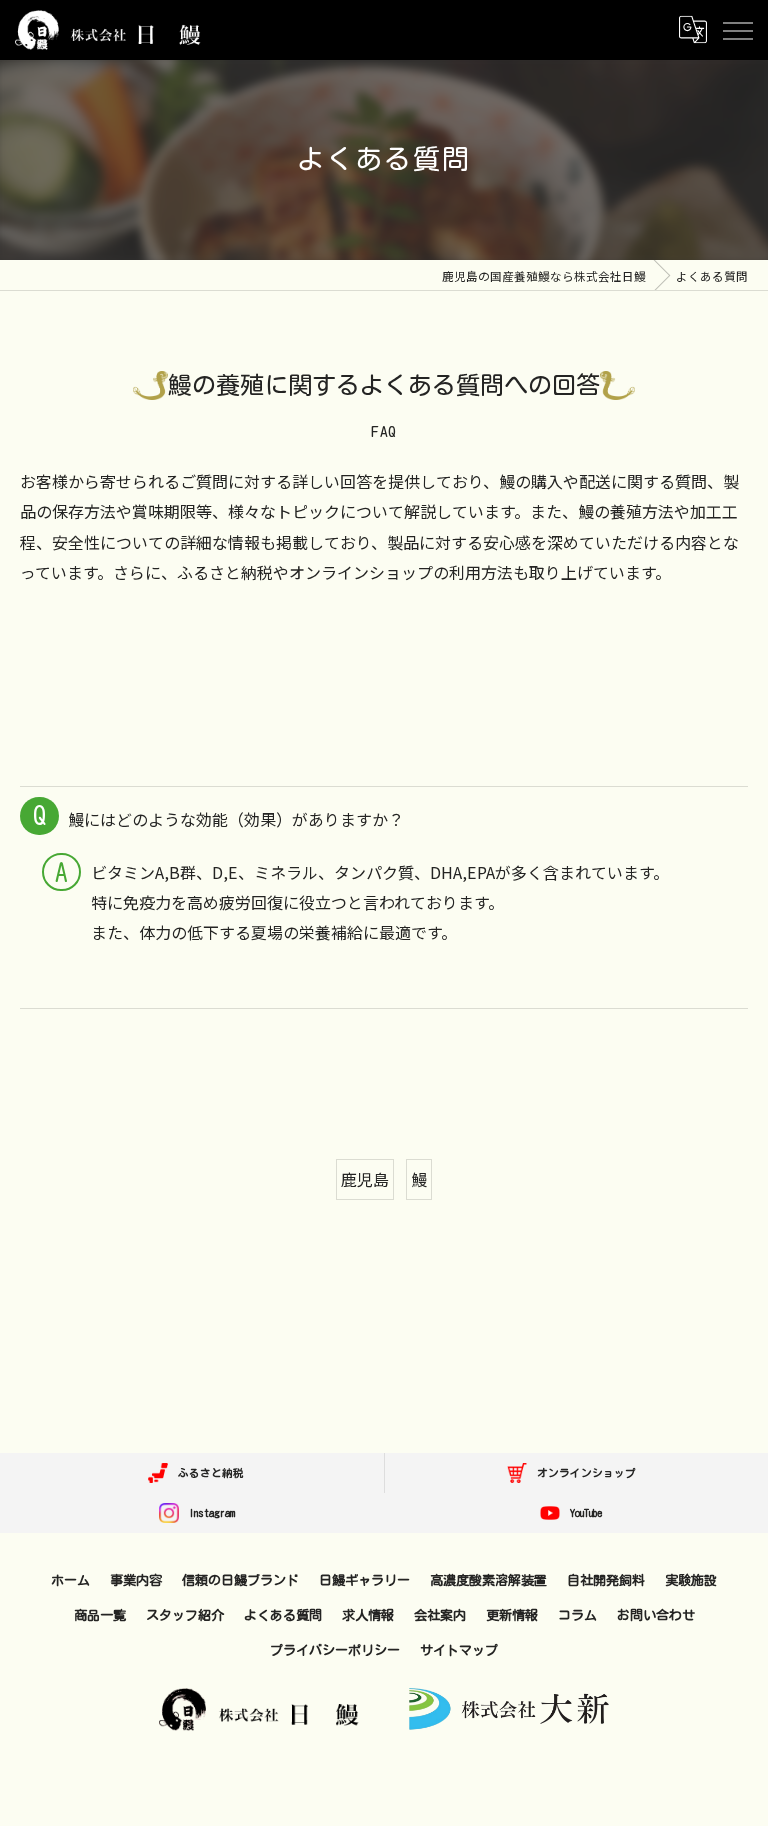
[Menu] (737, 29)
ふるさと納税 (208, 1473)
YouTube (583, 1513)
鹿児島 (365, 1179)
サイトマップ (459, 1650)
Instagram (209, 1513)
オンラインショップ (584, 1473)
